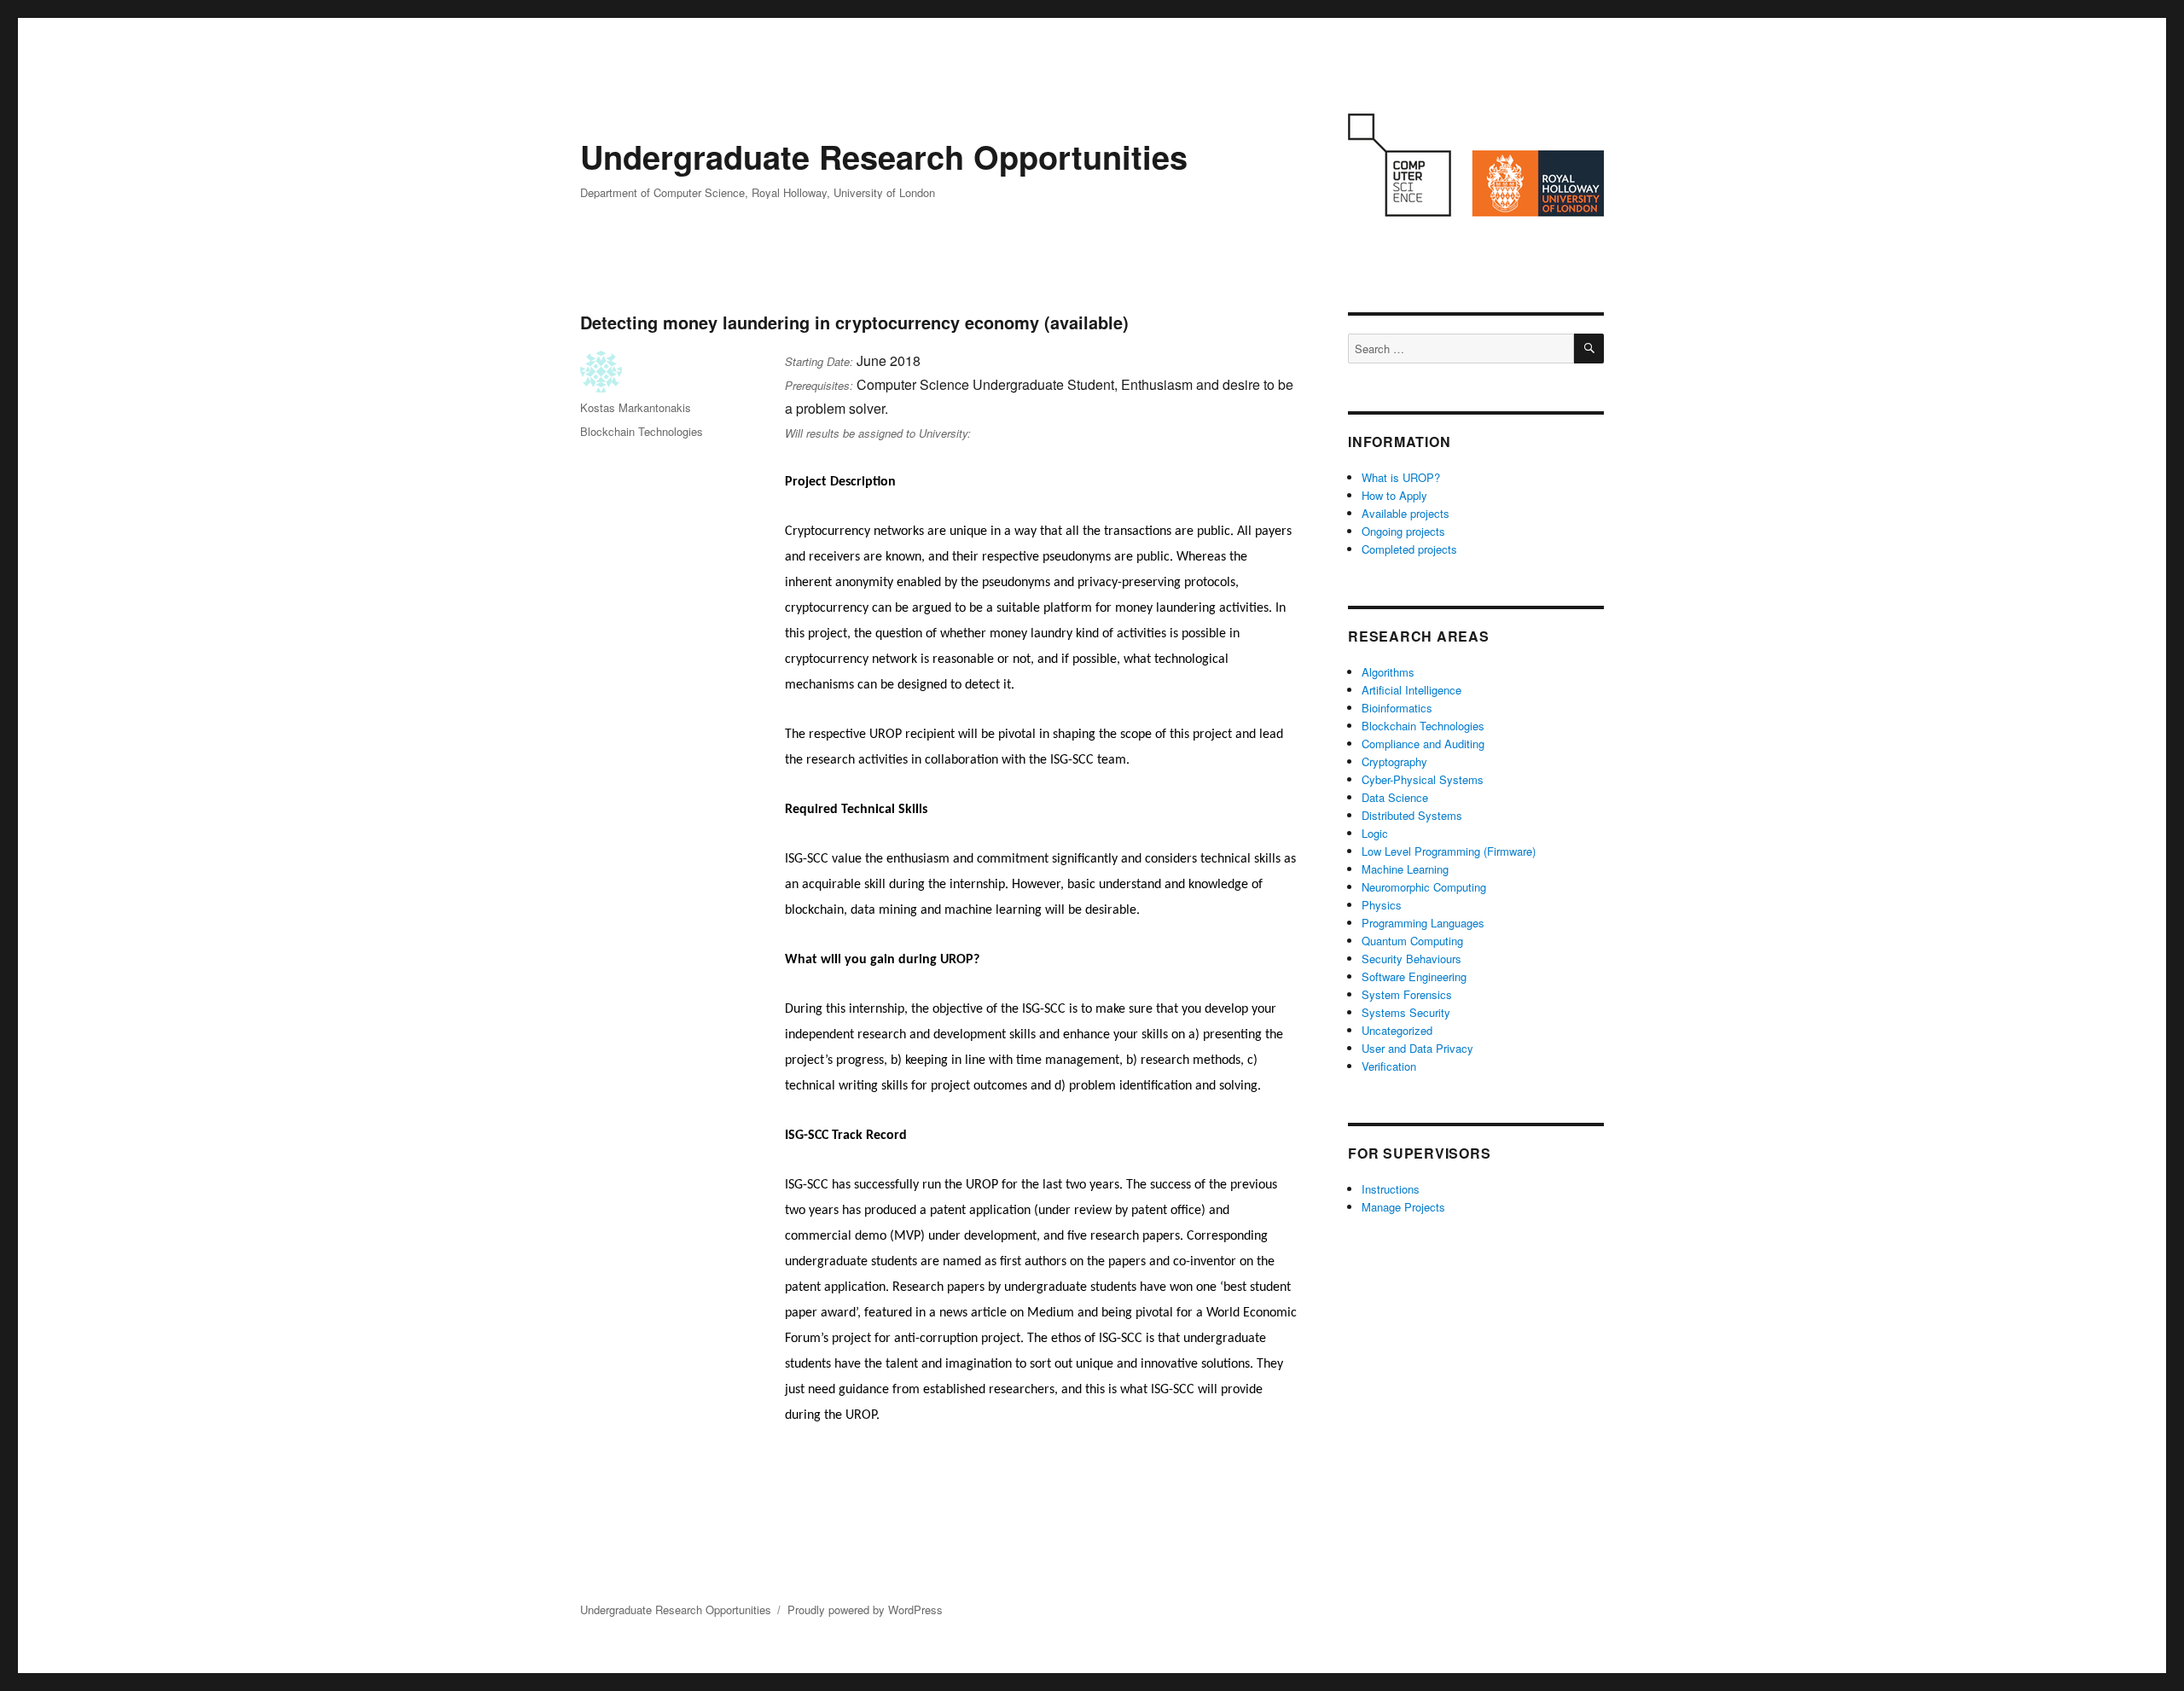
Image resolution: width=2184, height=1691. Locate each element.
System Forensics (1407, 994)
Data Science (1395, 797)
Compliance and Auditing (1423, 744)
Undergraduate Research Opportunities (884, 157)
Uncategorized (1397, 1030)
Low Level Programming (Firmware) (1449, 851)
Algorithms (1388, 672)
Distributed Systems (1412, 815)
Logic (1375, 833)
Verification (1389, 1066)
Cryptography (1394, 761)
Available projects (1406, 513)
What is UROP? (1401, 477)
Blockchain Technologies (642, 431)
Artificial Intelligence (1411, 690)
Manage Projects (1403, 1207)
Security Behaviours (1411, 959)
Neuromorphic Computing (1424, 887)
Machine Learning (1405, 869)
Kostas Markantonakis (636, 407)
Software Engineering (1414, 976)
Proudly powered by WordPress (865, 1610)
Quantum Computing (1412, 941)
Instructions (1391, 1189)
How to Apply (1394, 495)
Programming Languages (1423, 923)
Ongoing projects (1403, 531)
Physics (1382, 905)
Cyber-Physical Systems (1423, 779)
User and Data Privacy (1417, 1048)
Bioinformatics (1397, 708)
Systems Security (1406, 1012)
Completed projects (1409, 549)
